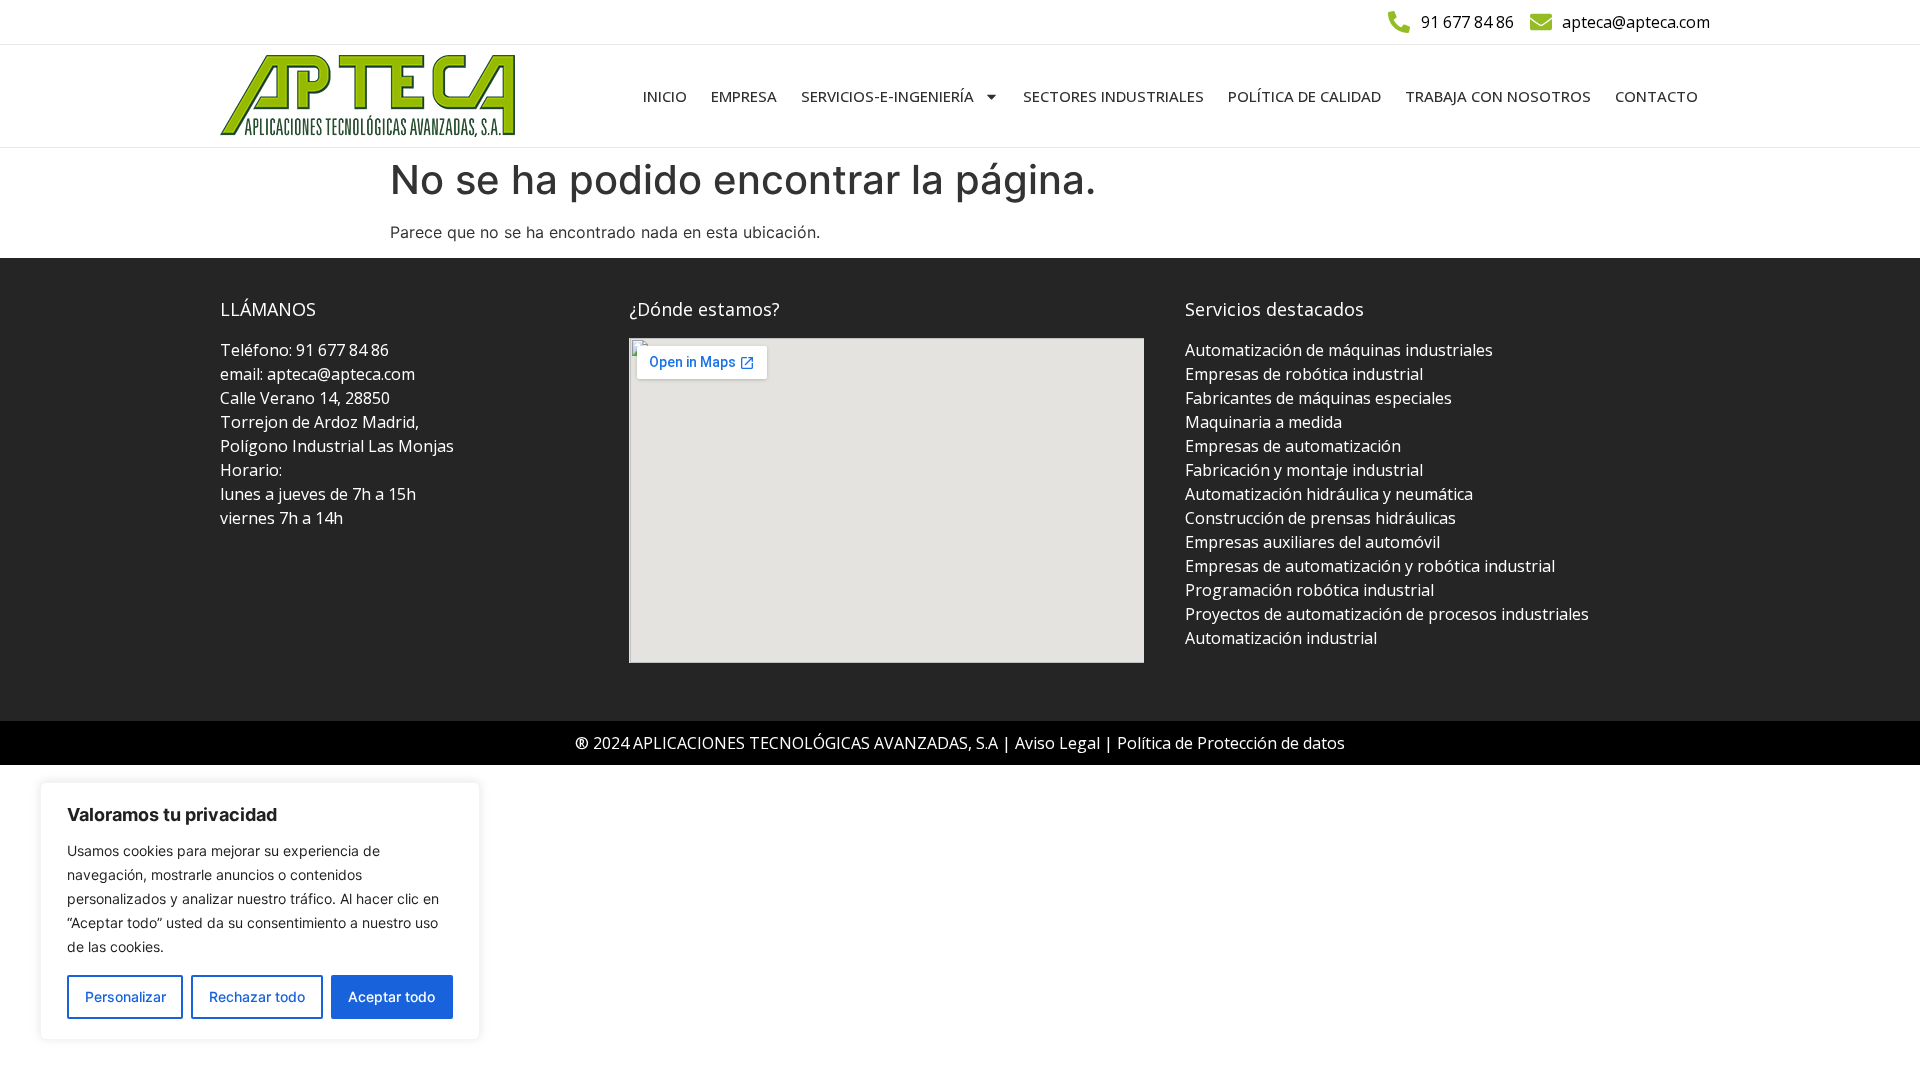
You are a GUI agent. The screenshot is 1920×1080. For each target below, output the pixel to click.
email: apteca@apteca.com (317, 374)
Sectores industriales (1113, 96)
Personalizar (125, 996)
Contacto (1656, 96)
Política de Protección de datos (1231, 743)
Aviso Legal (1059, 743)
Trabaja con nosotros (1498, 96)
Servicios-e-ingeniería (887, 96)
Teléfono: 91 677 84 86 (304, 350)
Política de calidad (1304, 96)
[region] (260, 911)
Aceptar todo (391, 996)
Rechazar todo (257, 996)
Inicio (665, 96)
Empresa (744, 96)
